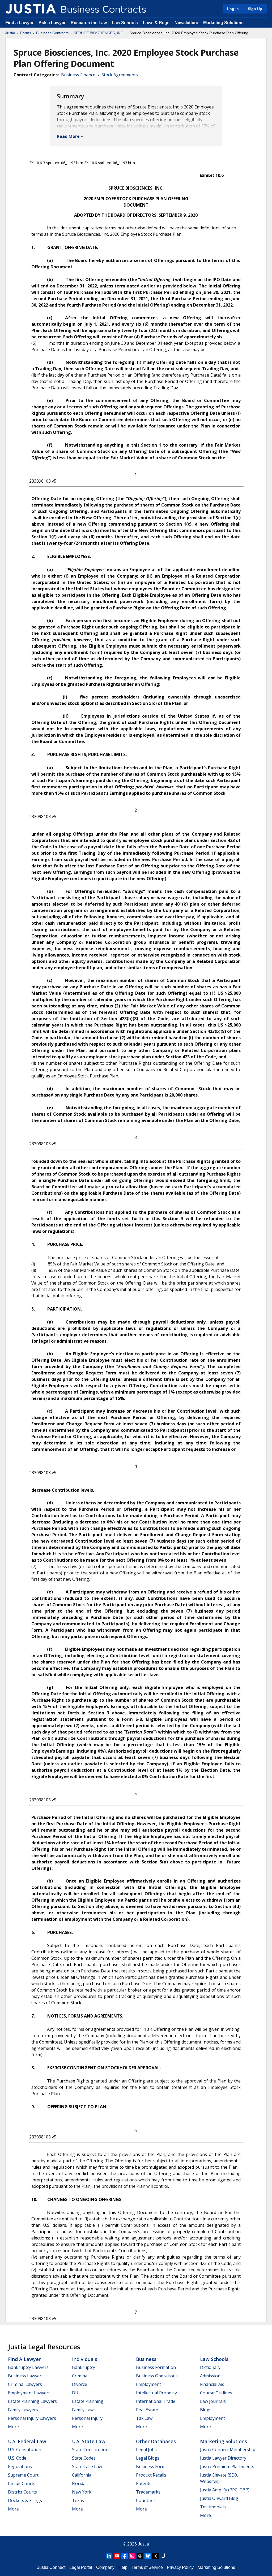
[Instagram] (132, 2556)
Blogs (206, 2410)
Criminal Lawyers (25, 2384)
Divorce (80, 2384)
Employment (148, 2384)
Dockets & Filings (25, 2500)
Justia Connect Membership (228, 2450)
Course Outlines (216, 2393)
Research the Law (89, 23)
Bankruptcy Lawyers (28, 2367)
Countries (146, 2500)
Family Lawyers (23, 2410)
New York (82, 2492)
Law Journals (213, 2401)
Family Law (83, 2410)
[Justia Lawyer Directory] (163, 2556)
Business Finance (78, 75)
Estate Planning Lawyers (32, 2401)
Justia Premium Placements (227, 2466)
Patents (144, 2483)
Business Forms (152, 2466)
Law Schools (125, 23)
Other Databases (156, 2441)
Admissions (211, 2376)
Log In (233, 9)
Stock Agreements (120, 75)
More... (15, 2427)
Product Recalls (151, 2475)
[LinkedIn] (109, 2556)
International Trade (156, 2401)
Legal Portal (81, 2567)
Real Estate (147, 2410)
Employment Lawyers (29, 2393)
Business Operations (157, 2376)
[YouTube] (117, 2556)
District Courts (22, 2492)
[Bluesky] (148, 2556)
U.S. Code (17, 2458)
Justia (10, 33)
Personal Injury (87, 2418)
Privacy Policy (180, 2567)
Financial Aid (212, 2384)
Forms (26, 33)
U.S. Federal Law (27, 2441)
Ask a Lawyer (53, 23)
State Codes (84, 2458)
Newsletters (186, 23)
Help (123, 2567)
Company (105, 2567)
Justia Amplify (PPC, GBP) (225, 2490)
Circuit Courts (22, 2483)
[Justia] (31, 9)
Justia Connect (51, 2567)
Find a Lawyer (19, 23)
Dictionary (210, 2367)
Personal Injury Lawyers (32, 2418)
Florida (79, 2483)
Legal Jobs (146, 2450)
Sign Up (255, 9)
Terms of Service (147, 2567)
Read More (68, 136)
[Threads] (140, 2556)
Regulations (20, 2466)
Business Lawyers (26, 2376)
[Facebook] (125, 2556)
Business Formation (156, 2367)
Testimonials (213, 2507)
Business (146, 2359)
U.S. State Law (89, 2441)
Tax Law (144, 2418)
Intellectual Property (156, 2393)
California (82, 2475)
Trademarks (148, 2492)
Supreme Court (23, 2475)
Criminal (80, 2376)
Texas (78, 2500)
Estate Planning (88, 2401)
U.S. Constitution (25, 2450)
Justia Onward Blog (219, 2498)
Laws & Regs (156, 23)
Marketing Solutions (223, 23)
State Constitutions (91, 2450)
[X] (155, 2556)
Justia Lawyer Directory (223, 2458)
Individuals (85, 2359)
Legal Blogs (148, 2458)
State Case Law (87, 2466)
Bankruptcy (84, 2367)
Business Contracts (52, 33)
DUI (76, 2393)
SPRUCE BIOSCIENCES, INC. (99, 33)
